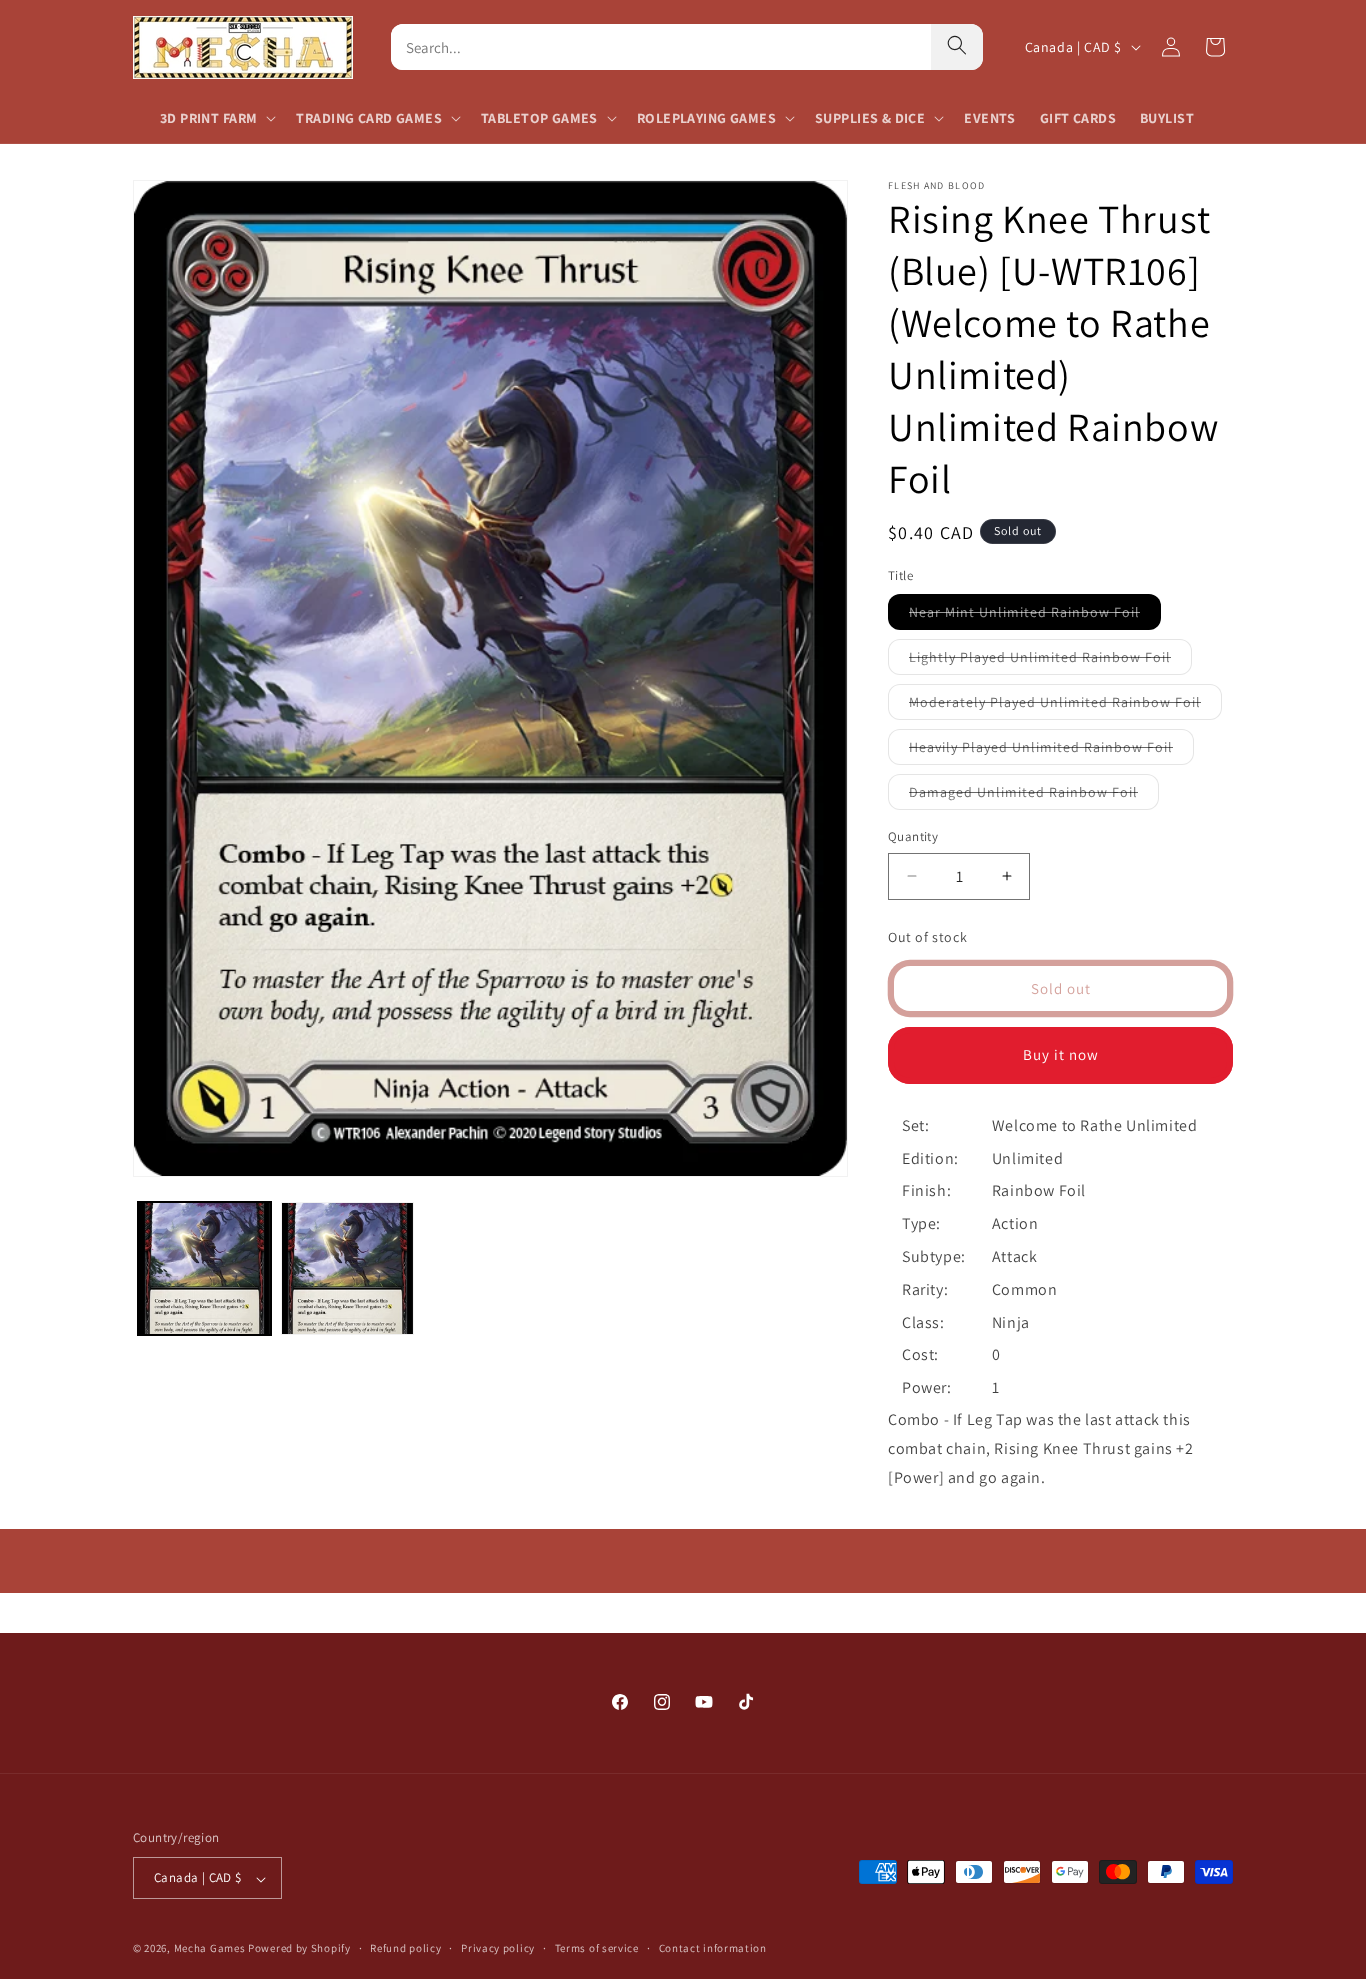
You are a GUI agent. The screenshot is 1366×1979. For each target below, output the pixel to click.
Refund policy (405, 1949)
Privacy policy (498, 1949)
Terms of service (597, 1949)
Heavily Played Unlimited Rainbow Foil (1051, 751)
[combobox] (661, 47)
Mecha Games (210, 1949)
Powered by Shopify (299, 1949)
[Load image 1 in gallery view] (204, 1268)
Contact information (713, 1949)
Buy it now (1061, 1054)
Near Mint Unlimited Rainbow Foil (1035, 616)
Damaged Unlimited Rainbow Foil (1034, 796)
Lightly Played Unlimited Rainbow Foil (1050, 661)
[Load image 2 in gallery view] (347, 1268)
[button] (216, 118)
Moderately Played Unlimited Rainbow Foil (1065, 706)
